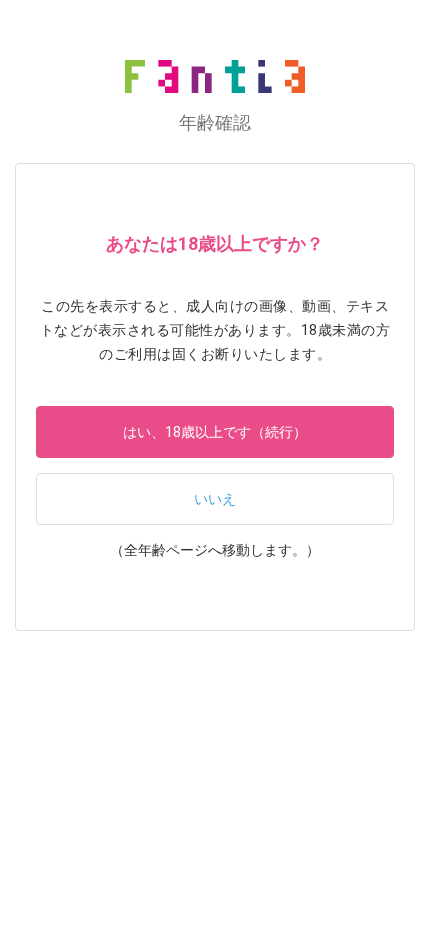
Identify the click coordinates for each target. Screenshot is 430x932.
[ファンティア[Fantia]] (215, 76)
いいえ (215, 499)
